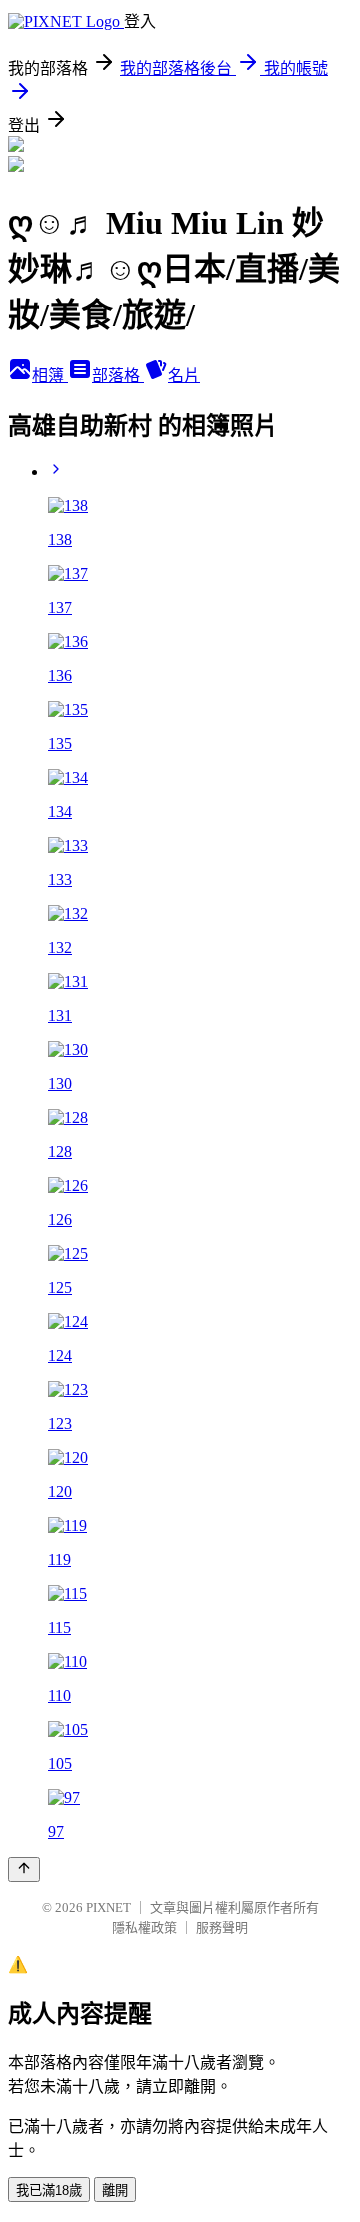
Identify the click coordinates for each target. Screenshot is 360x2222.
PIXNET (108, 1907)
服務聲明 (222, 1927)
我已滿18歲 (49, 2190)
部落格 (118, 375)
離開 (115, 2190)
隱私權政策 (144, 1927)
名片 (184, 375)
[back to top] (24, 1869)
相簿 (50, 375)
